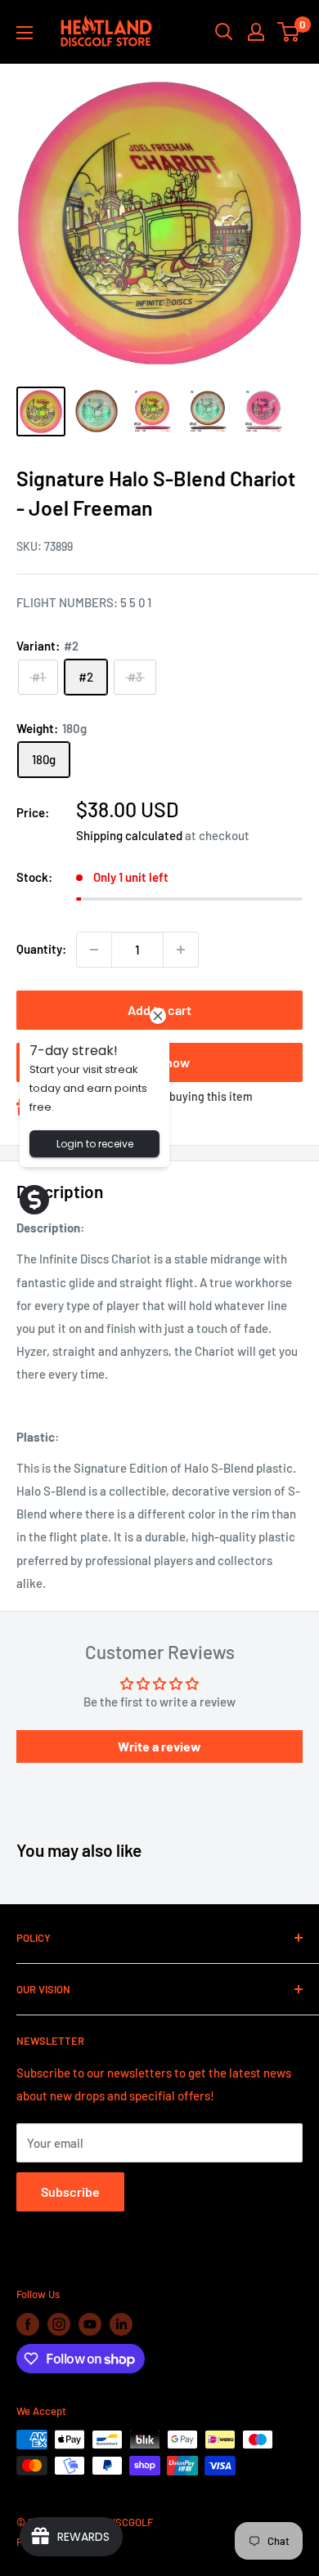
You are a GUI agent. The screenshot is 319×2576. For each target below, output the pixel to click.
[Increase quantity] (181, 950)
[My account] (256, 32)
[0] (289, 32)
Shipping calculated (129, 835)
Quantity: (41, 949)
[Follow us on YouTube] (90, 2324)
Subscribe (70, 2191)
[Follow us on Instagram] (59, 2324)
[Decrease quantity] (94, 950)
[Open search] (224, 32)
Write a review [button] (159, 1746)
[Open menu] (25, 33)
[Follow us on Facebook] (28, 2324)
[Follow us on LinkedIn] (121, 2324)
